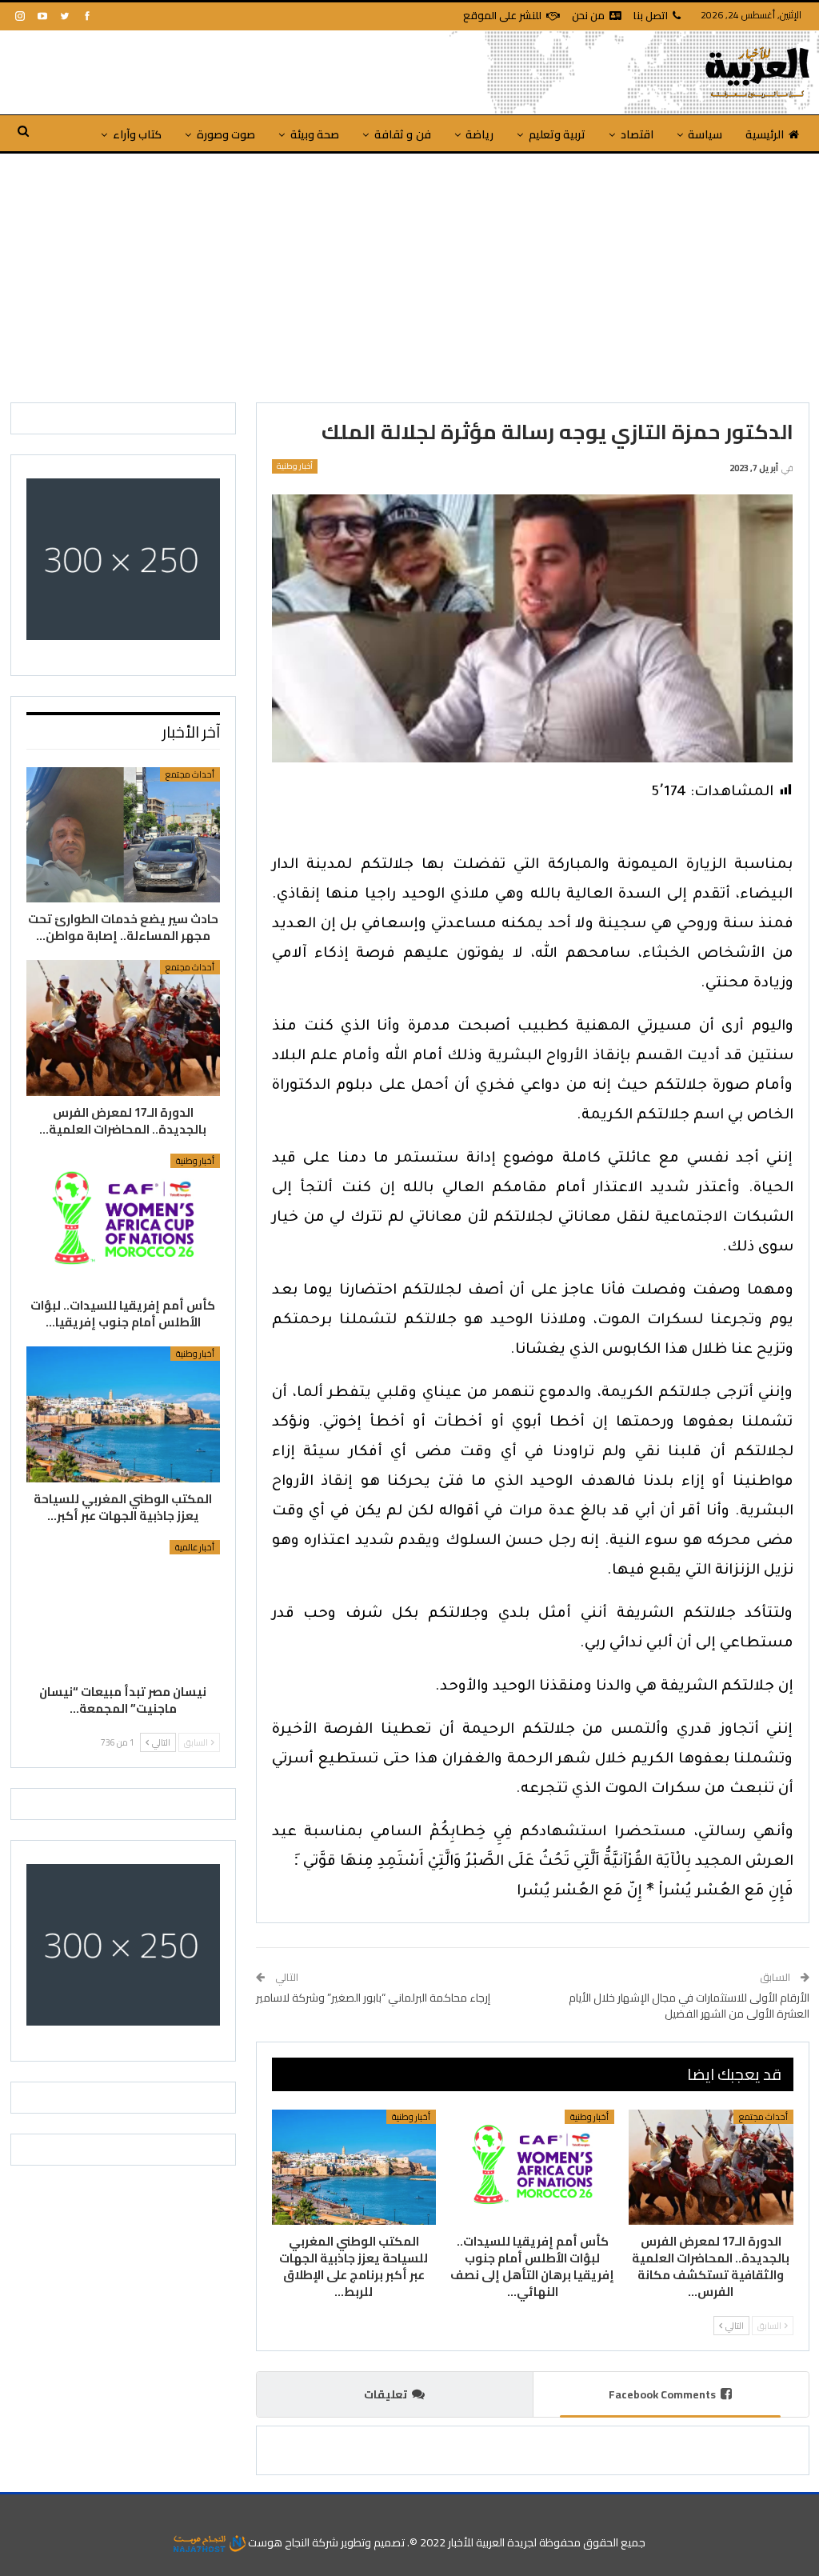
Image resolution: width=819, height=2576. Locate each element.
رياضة (479, 134)
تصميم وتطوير (373, 2542)
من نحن (588, 15)
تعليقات (386, 2394)
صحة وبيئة (315, 134)
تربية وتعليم (557, 134)
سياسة (705, 134)
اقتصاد (637, 134)
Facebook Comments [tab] (662, 2394)
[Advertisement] (409, 274)
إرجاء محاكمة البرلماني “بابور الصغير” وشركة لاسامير (373, 1998)
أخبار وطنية (295, 466)
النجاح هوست (278, 2542)
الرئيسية (765, 134)
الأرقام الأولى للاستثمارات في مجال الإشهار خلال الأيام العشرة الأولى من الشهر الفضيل (689, 2006)
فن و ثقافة (403, 134)
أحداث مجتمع (763, 2117)
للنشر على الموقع (502, 15)
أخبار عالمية (195, 1547)
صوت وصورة (226, 134)
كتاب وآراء (137, 134)
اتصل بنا (651, 15)
